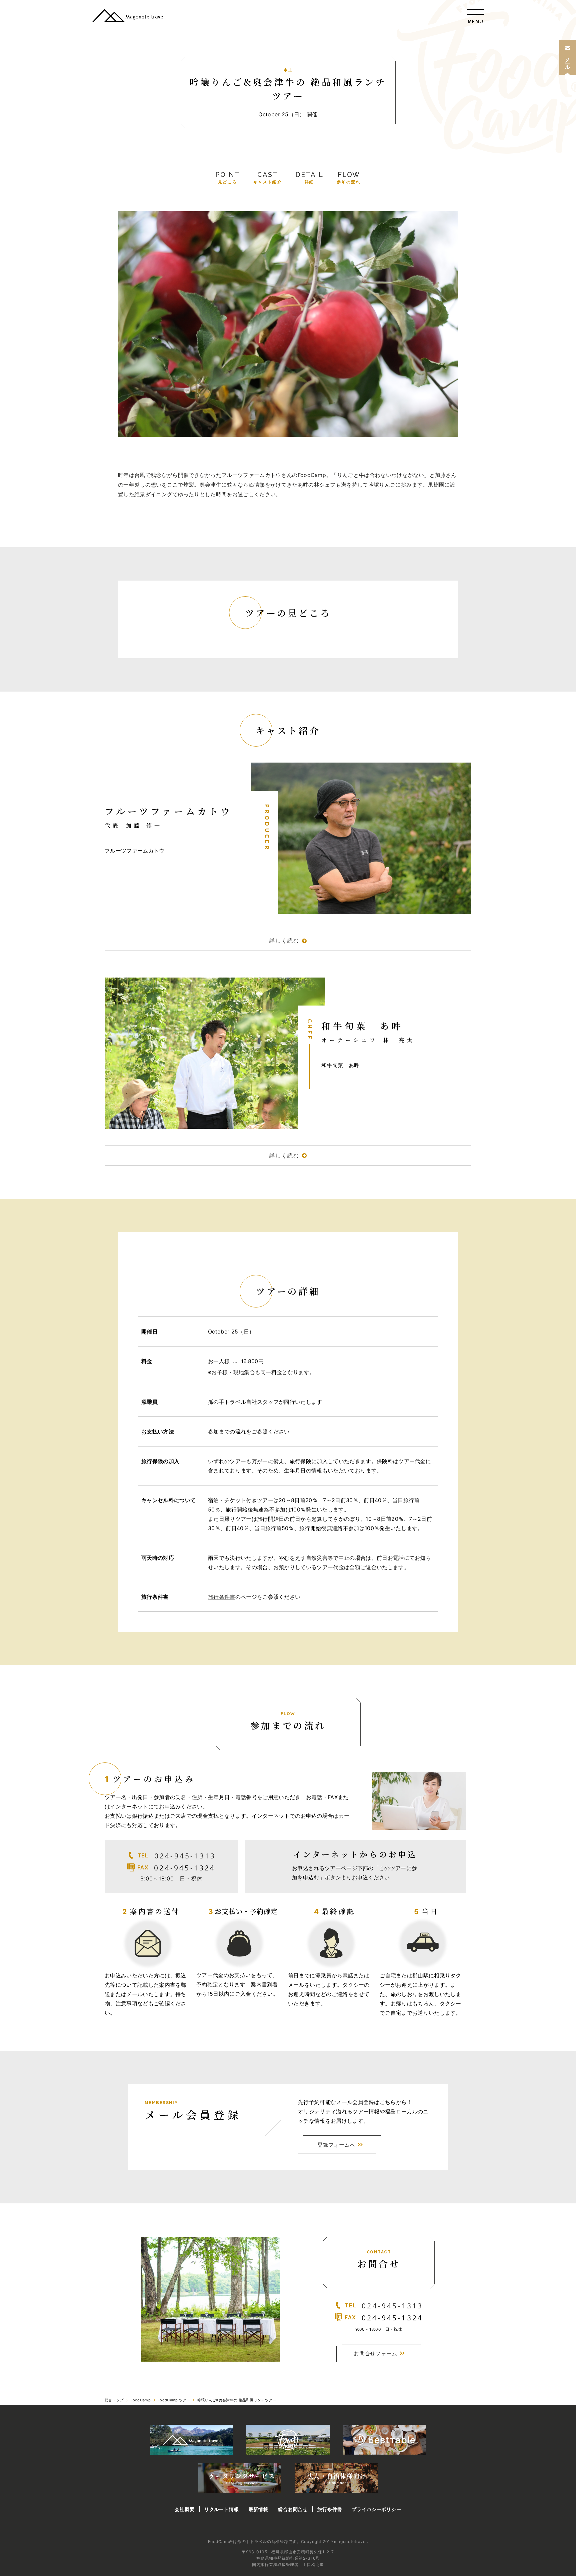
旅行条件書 (222, 1597)
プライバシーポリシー (376, 2509)
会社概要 (184, 2509)
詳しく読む (284, 941)
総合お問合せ (293, 2509)
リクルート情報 (222, 2509)
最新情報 (258, 2509)
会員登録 (568, 62)
